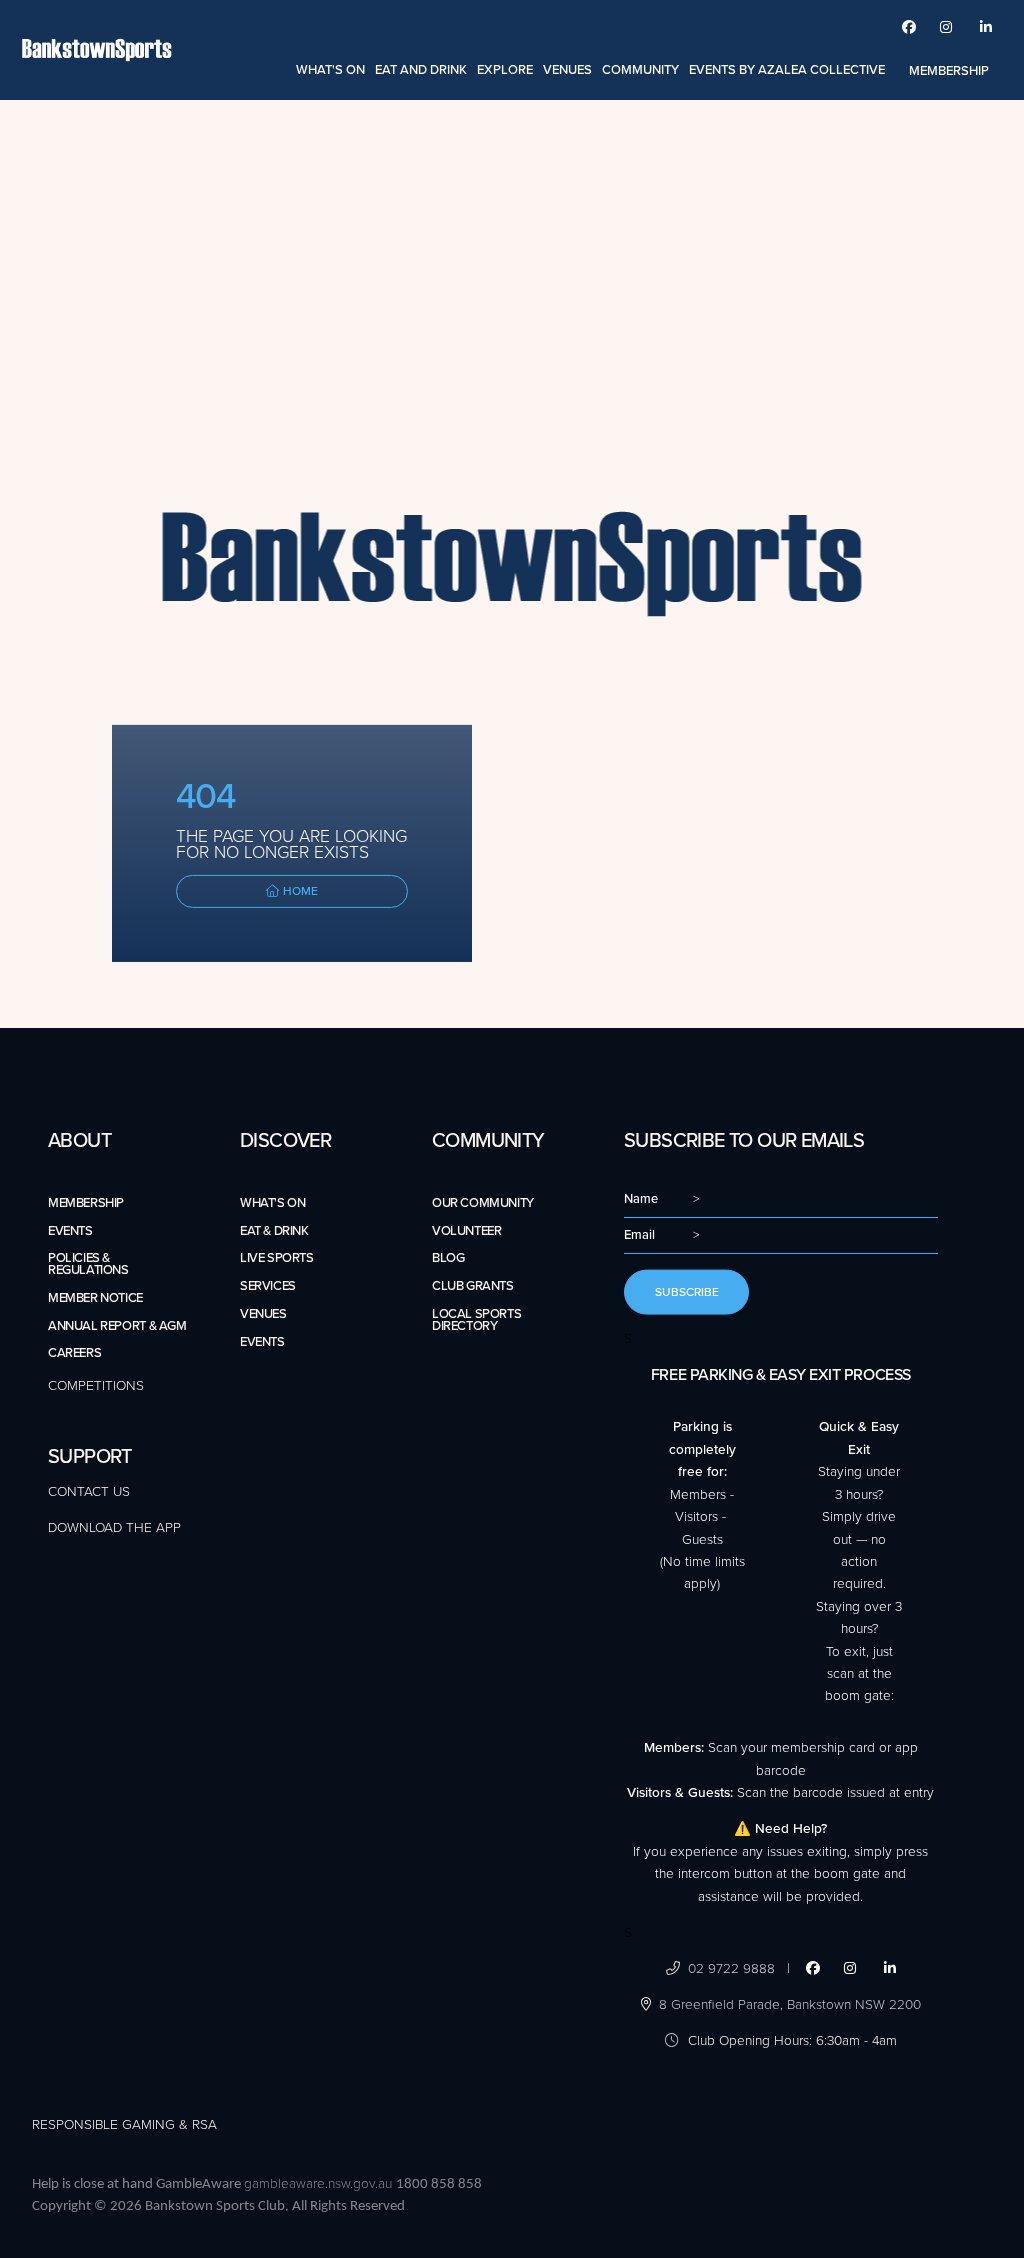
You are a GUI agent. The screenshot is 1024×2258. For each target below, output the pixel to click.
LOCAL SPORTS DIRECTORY (476, 1320)
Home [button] (299, 891)
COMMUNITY (640, 70)
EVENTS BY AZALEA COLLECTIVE (787, 70)
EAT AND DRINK (421, 70)
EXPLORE (505, 70)
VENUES (567, 70)
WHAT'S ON (330, 70)
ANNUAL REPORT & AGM (117, 1326)
